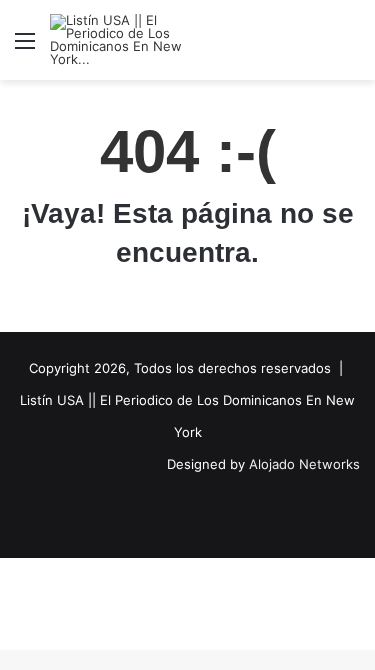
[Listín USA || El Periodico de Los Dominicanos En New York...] (130, 40)
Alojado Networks (304, 464)
